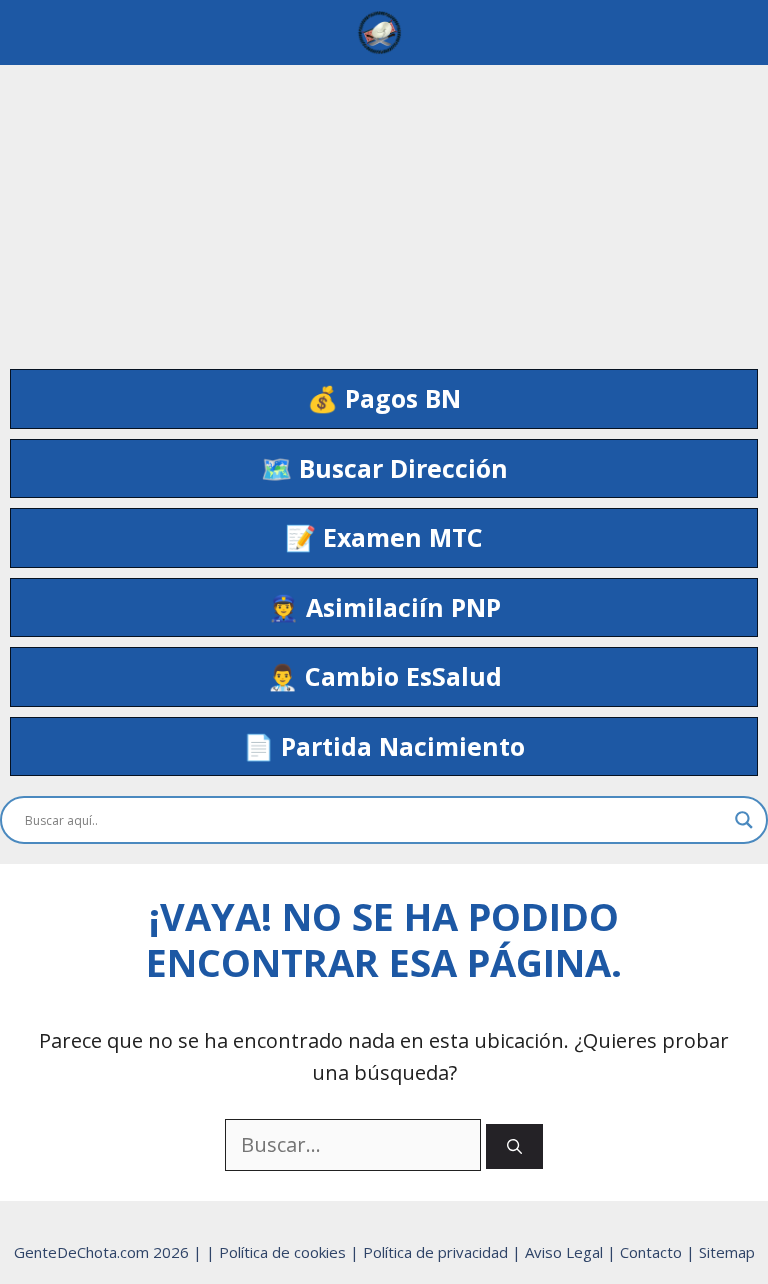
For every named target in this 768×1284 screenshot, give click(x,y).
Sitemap (727, 1252)
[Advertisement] (384, 205)
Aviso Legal (566, 1252)
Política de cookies (284, 1252)
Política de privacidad (437, 1252)
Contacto (653, 1252)
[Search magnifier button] (744, 820)
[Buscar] (514, 1146)
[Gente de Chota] (379, 32)
